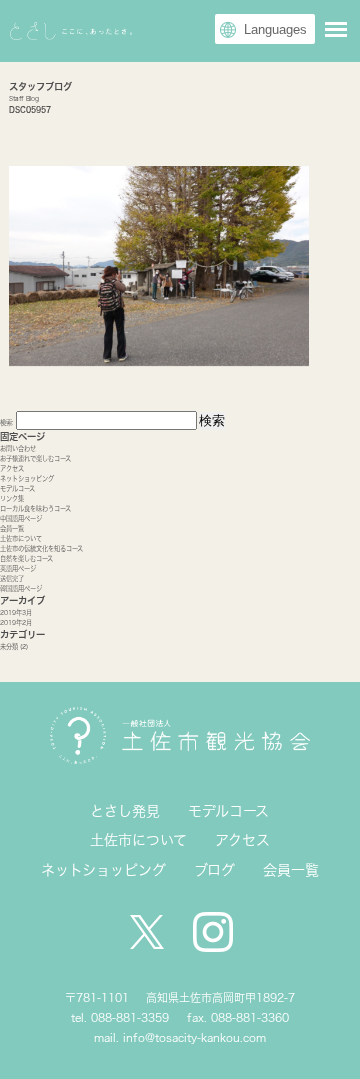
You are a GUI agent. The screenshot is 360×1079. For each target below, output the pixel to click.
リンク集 (12, 498)
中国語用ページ (21, 518)
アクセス (12, 468)
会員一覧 (12, 528)
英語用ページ (18, 568)
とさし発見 (125, 811)
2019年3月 (16, 612)
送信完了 (12, 578)
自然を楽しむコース (26, 558)
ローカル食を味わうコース (35, 508)
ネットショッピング (27, 478)
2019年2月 (16, 622)
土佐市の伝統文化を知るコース (41, 548)
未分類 (9, 646)
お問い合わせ (18, 448)
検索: (7, 422)
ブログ (214, 870)
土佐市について (21, 538)
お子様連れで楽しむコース (35, 458)
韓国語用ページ (21, 588)
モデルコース (17, 488)
